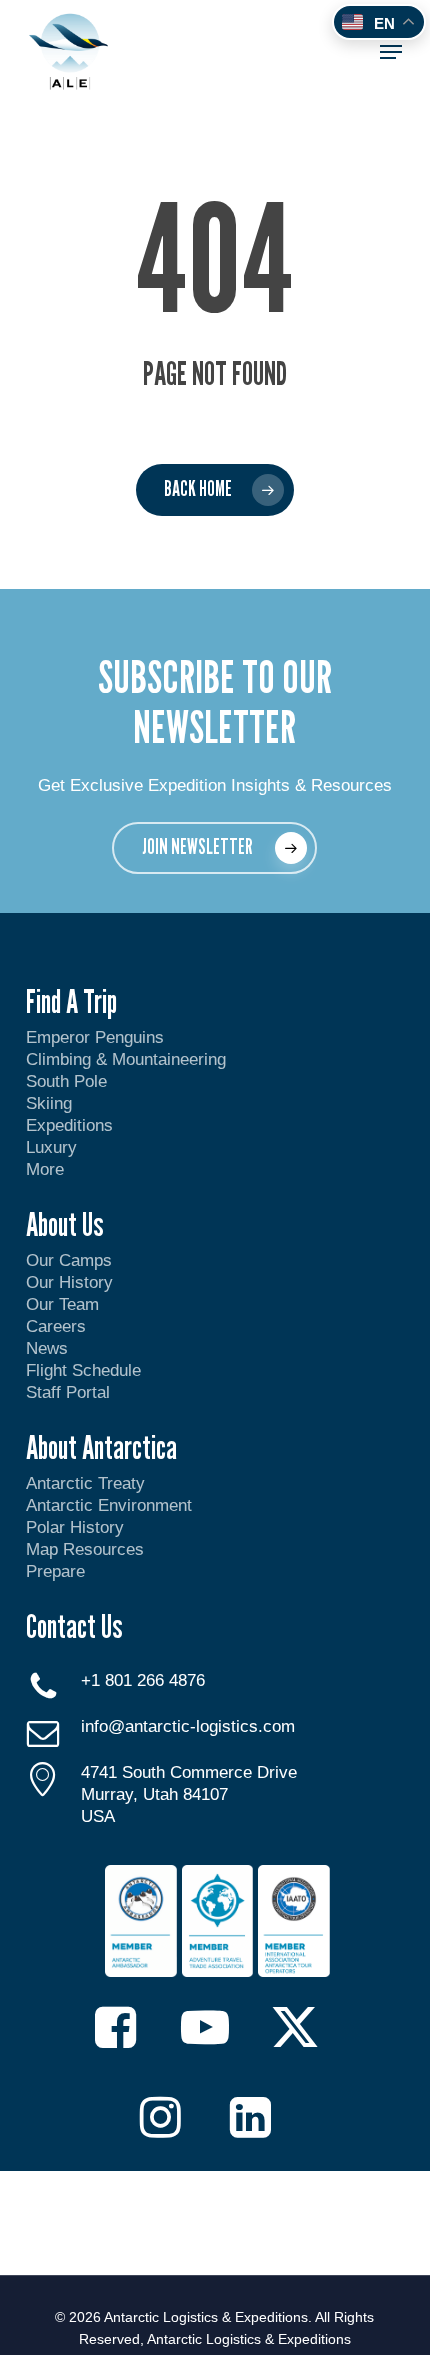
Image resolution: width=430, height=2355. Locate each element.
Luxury (51, 1147)
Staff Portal (68, 1392)
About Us (65, 1224)
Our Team (62, 1304)
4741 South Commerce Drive (189, 1772)
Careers (56, 1326)
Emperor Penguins (95, 1037)
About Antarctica (101, 1447)
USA (98, 1816)
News (47, 1348)
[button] (391, 52)
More (45, 1169)
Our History (69, 1282)
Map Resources (85, 1549)
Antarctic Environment (109, 1505)
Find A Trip (71, 1001)
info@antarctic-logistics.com (188, 1726)
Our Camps (69, 1260)
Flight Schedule (83, 1370)
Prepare (55, 1571)
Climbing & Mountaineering (126, 1059)
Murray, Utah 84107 (154, 1794)
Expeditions (72, 1125)
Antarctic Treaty (85, 1483)
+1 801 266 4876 (143, 1680)
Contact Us (74, 1626)
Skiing (49, 1103)
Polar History (75, 1527)
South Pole (66, 1081)
